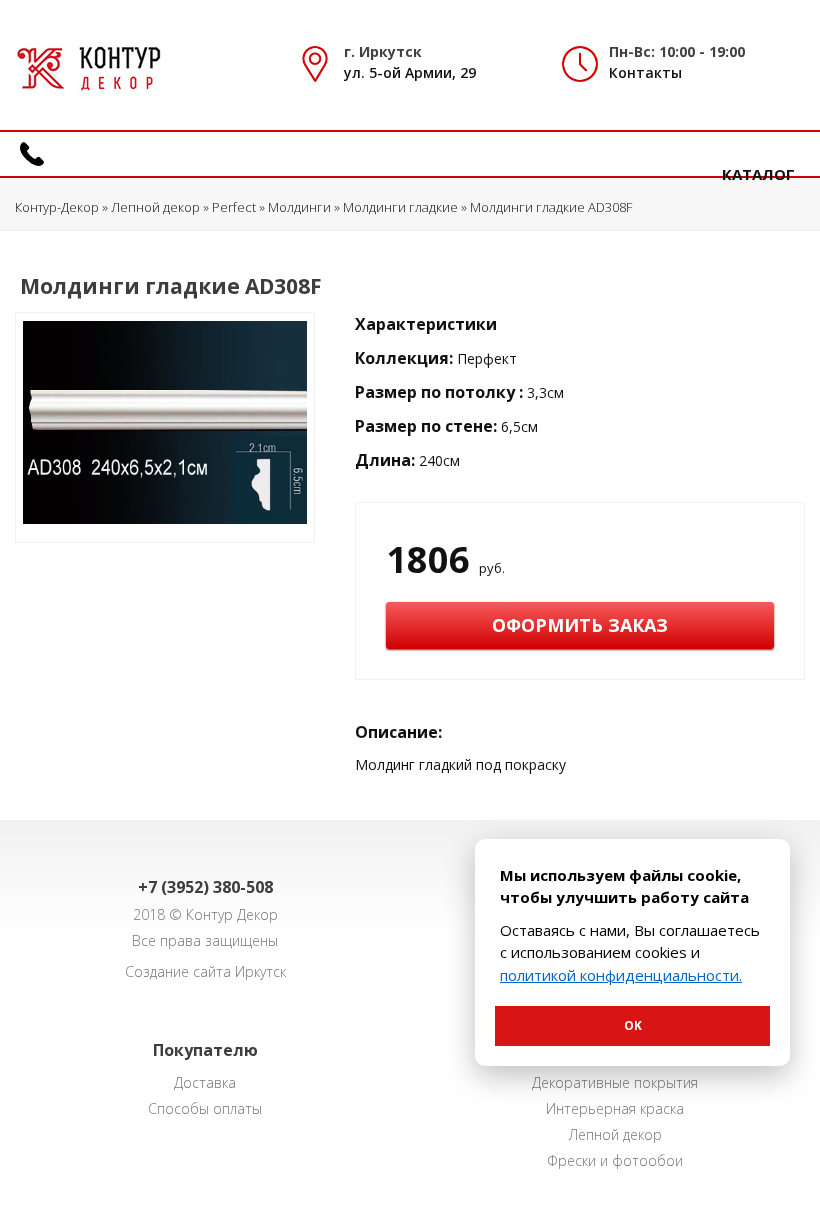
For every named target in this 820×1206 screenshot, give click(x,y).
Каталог (758, 174)
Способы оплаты (205, 1108)
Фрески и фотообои (615, 1160)
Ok (633, 1025)
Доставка (205, 1082)
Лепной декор (615, 1134)
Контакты (645, 72)
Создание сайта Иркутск (205, 971)
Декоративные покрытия (615, 1082)
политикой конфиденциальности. (621, 975)
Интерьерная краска (615, 1108)
